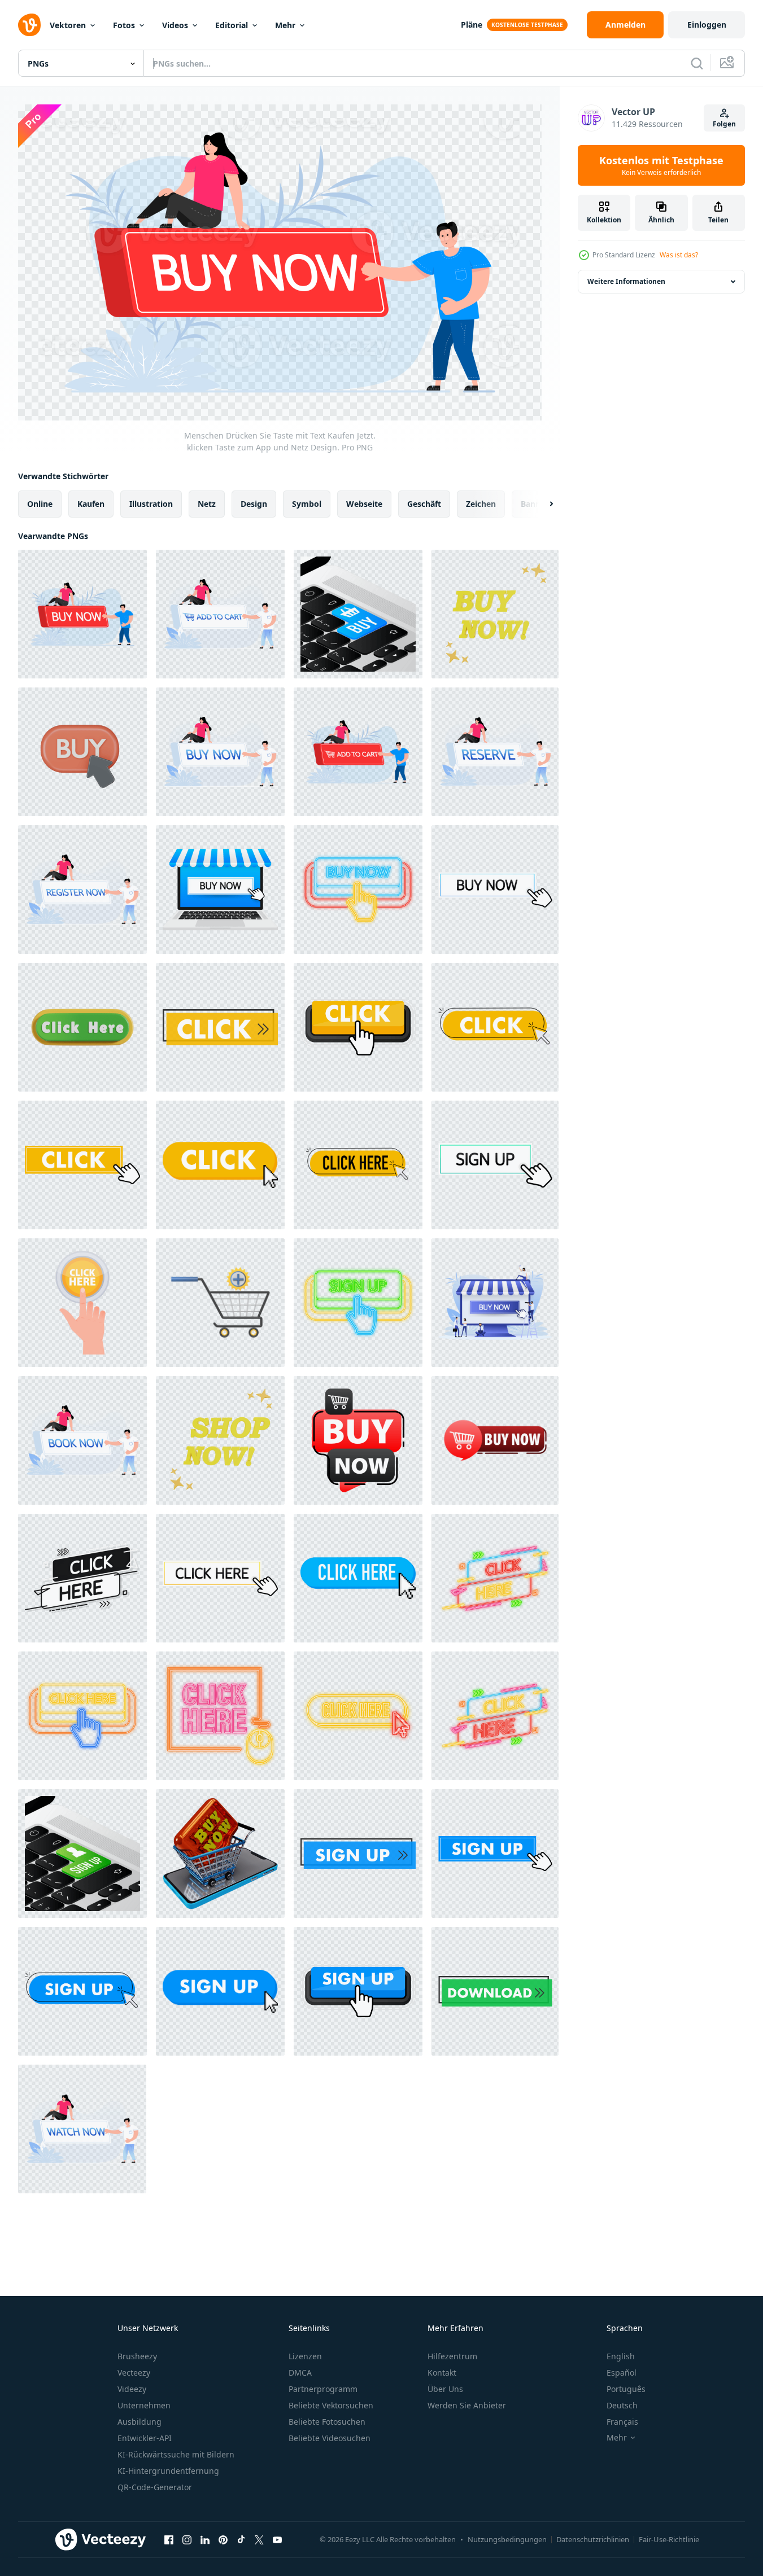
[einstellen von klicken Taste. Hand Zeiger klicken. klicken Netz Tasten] (220, 1027)
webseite (364, 504)
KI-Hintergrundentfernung (168, 2471)
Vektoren (68, 25)
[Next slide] (542, 504)
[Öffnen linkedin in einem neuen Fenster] (205, 2539)
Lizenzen (305, 2356)
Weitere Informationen (626, 281)
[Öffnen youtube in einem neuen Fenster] (277, 2539)
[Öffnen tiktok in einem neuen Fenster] (241, 2539)
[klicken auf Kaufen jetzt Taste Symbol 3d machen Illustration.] (82, 752)
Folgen (724, 124)
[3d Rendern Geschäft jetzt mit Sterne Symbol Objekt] (220, 1440)
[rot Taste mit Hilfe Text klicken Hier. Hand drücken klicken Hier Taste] (82, 1303)
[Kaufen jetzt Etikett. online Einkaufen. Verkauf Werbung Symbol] (358, 1440)
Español (622, 2373)
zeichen (481, 504)
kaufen (91, 504)
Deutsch (622, 2405)
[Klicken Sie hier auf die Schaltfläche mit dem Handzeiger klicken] (358, 1165)
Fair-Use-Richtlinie (669, 2539)
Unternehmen (144, 2405)
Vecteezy (134, 2373)
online (40, 504)
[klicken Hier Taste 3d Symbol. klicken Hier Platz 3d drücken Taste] (82, 1027)
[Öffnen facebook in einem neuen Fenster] (169, 2539)
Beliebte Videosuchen (330, 2438)
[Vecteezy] (29, 25)
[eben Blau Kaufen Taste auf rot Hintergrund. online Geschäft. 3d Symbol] (358, 614)
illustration (151, 504)
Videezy (132, 2389)
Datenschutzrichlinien (593, 2539)
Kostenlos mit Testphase (661, 165)
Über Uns (445, 2389)
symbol (307, 504)
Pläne (472, 25)
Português (626, 2389)
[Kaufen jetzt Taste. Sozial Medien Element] (495, 1303)
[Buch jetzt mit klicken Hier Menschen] (82, 1440)
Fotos (124, 25)
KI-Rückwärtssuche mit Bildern (176, 2454)
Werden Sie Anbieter (467, 2405)
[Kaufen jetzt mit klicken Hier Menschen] (220, 752)
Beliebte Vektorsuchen (331, 2405)
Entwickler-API (145, 2438)
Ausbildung (139, 2422)
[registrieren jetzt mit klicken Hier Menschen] (82, 890)
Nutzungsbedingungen (507, 2539)
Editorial (232, 25)
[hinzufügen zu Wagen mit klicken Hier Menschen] (220, 614)
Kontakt (442, 2373)
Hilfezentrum (452, 2356)
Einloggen (707, 25)
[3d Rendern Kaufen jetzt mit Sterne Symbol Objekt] (495, 614)
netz (207, 504)
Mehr (285, 25)
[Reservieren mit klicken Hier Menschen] (495, 752)
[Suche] (697, 63)
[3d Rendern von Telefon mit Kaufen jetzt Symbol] (220, 1854)
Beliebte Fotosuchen (327, 2422)
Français (622, 2422)
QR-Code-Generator (155, 2487)
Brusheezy (137, 2356)
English (621, 2356)
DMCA (300, 2373)
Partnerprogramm (323, 2389)
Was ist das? (679, 255)
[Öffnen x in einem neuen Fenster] (259, 2539)
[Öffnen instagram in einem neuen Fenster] (187, 2539)
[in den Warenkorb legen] (220, 1303)
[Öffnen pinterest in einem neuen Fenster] (223, 2539)
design (254, 504)
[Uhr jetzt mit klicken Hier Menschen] (82, 2129)
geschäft (424, 504)
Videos (175, 25)
